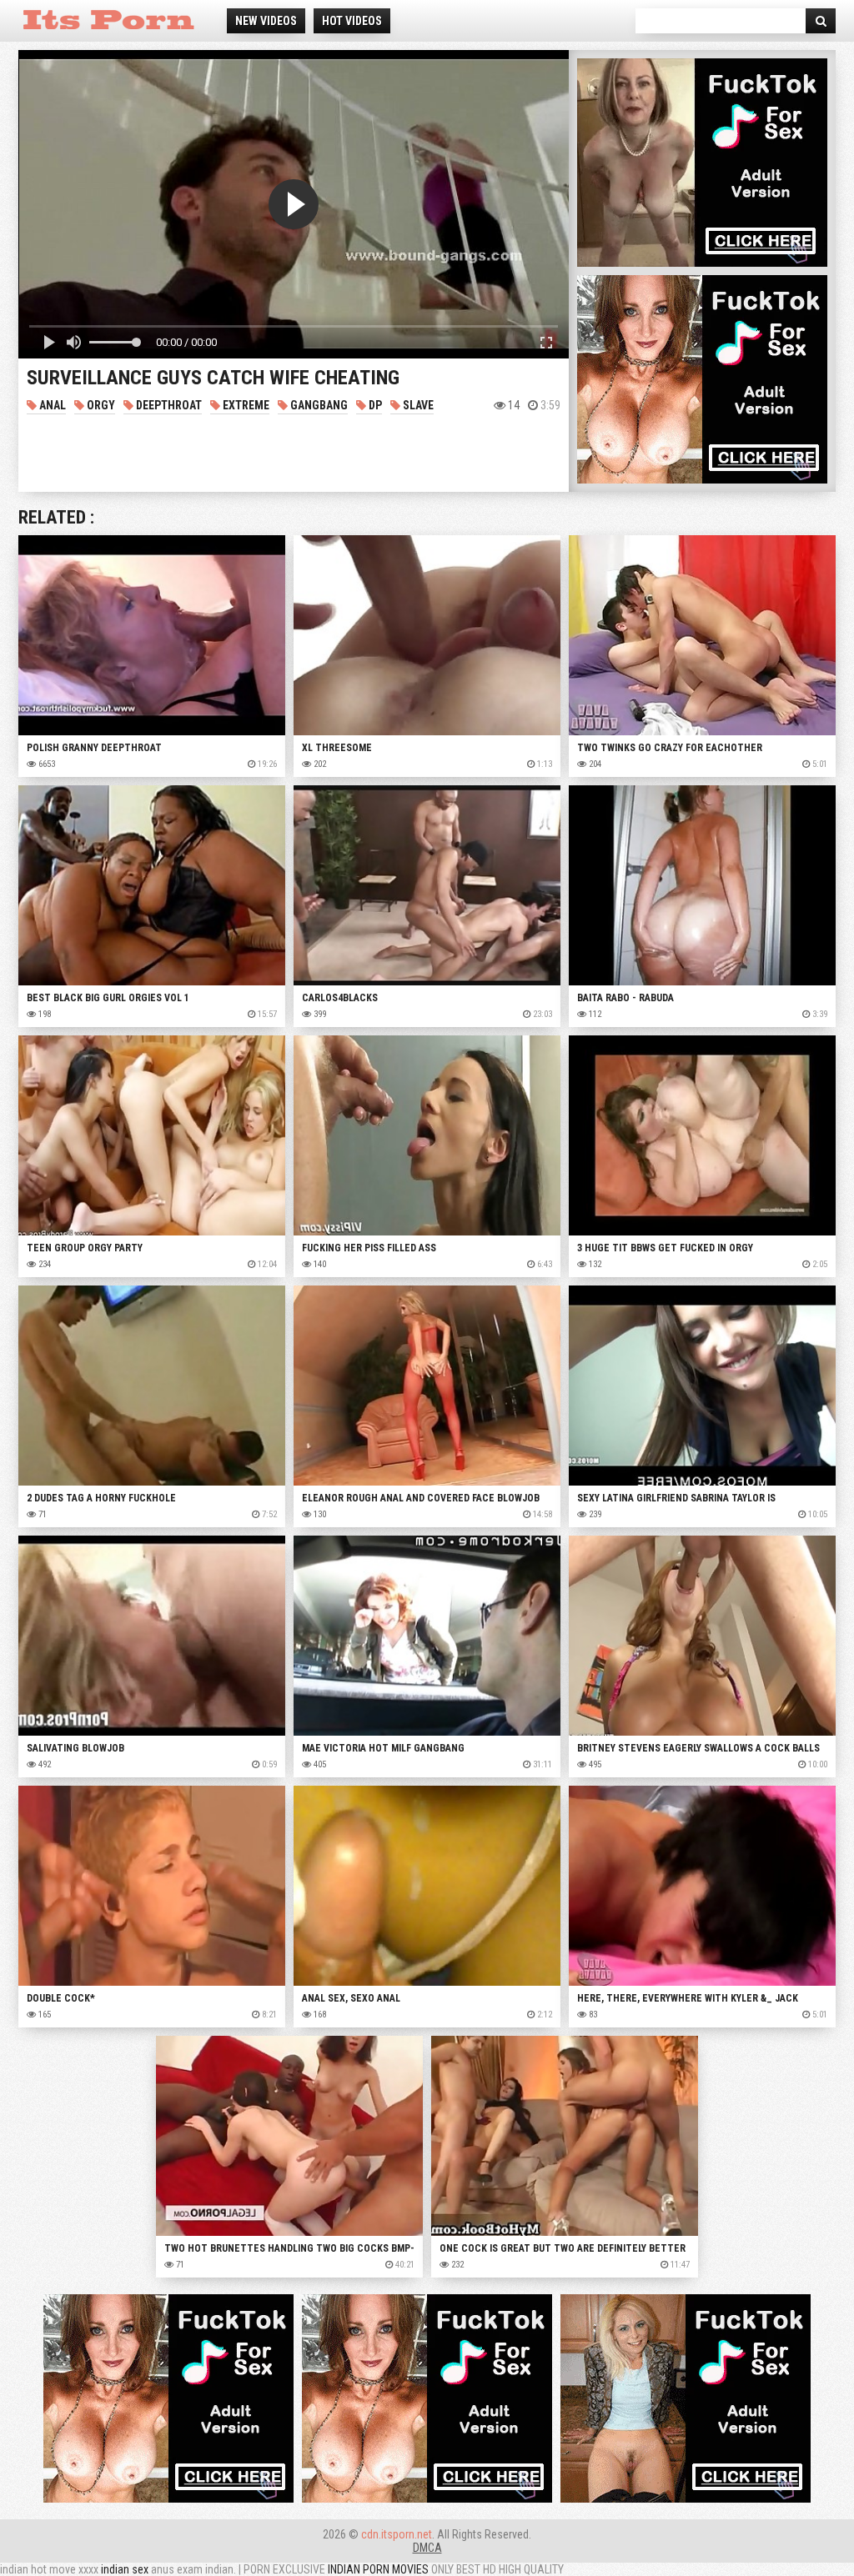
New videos (266, 21)
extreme (245, 405)
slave (417, 405)
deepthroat (168, 405)
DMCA (427, 2548)
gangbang (318, 405)
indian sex (125, 2569)
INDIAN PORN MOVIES (378, 2569)
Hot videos (352, 21)
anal (51, 405)
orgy (100, 405)
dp (374, 405)
